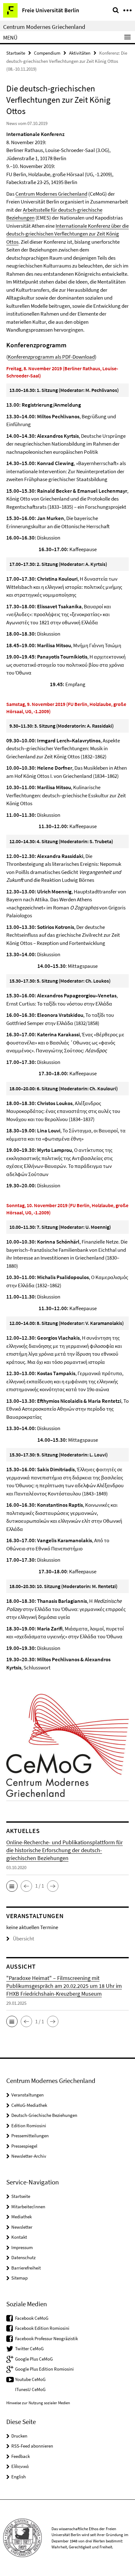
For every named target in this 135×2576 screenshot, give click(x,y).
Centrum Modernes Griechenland (44, 27)
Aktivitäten (80, 53)
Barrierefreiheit (26, 2268)
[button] (12, 1886)
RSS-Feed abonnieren (32, 2446)
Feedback (21, 2456)
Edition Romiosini (29, 2126)
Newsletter (22, 2227)
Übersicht (24, 1939)
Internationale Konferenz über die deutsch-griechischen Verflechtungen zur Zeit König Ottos (67, 234)
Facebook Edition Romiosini (42, 2328)
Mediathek (22, 2217)
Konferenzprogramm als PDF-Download (51, 357)
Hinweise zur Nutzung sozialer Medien (38, 2403)
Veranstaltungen (27, 2095)
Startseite (16, 53)
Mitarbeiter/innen (28, 2207)
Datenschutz (23, 2257)
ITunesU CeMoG (30, 2389)
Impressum (22, 2247)
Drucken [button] (19, 2436)
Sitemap (19, 2278)
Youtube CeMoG (30, 2379)
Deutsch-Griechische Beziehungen (44, 2115)
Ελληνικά (20, 2466)
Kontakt (19, 2237)
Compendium (47, 53)
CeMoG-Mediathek (29, 2105)
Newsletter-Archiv (29, 2156)
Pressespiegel (24, 2146)
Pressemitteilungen (30, 2136)
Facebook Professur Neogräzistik (46, 2338)
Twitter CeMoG (29, 2348)
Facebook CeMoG (32, 2318)
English (19, 2477)
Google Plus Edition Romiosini (44, 2369)
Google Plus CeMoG (34, 2359)
